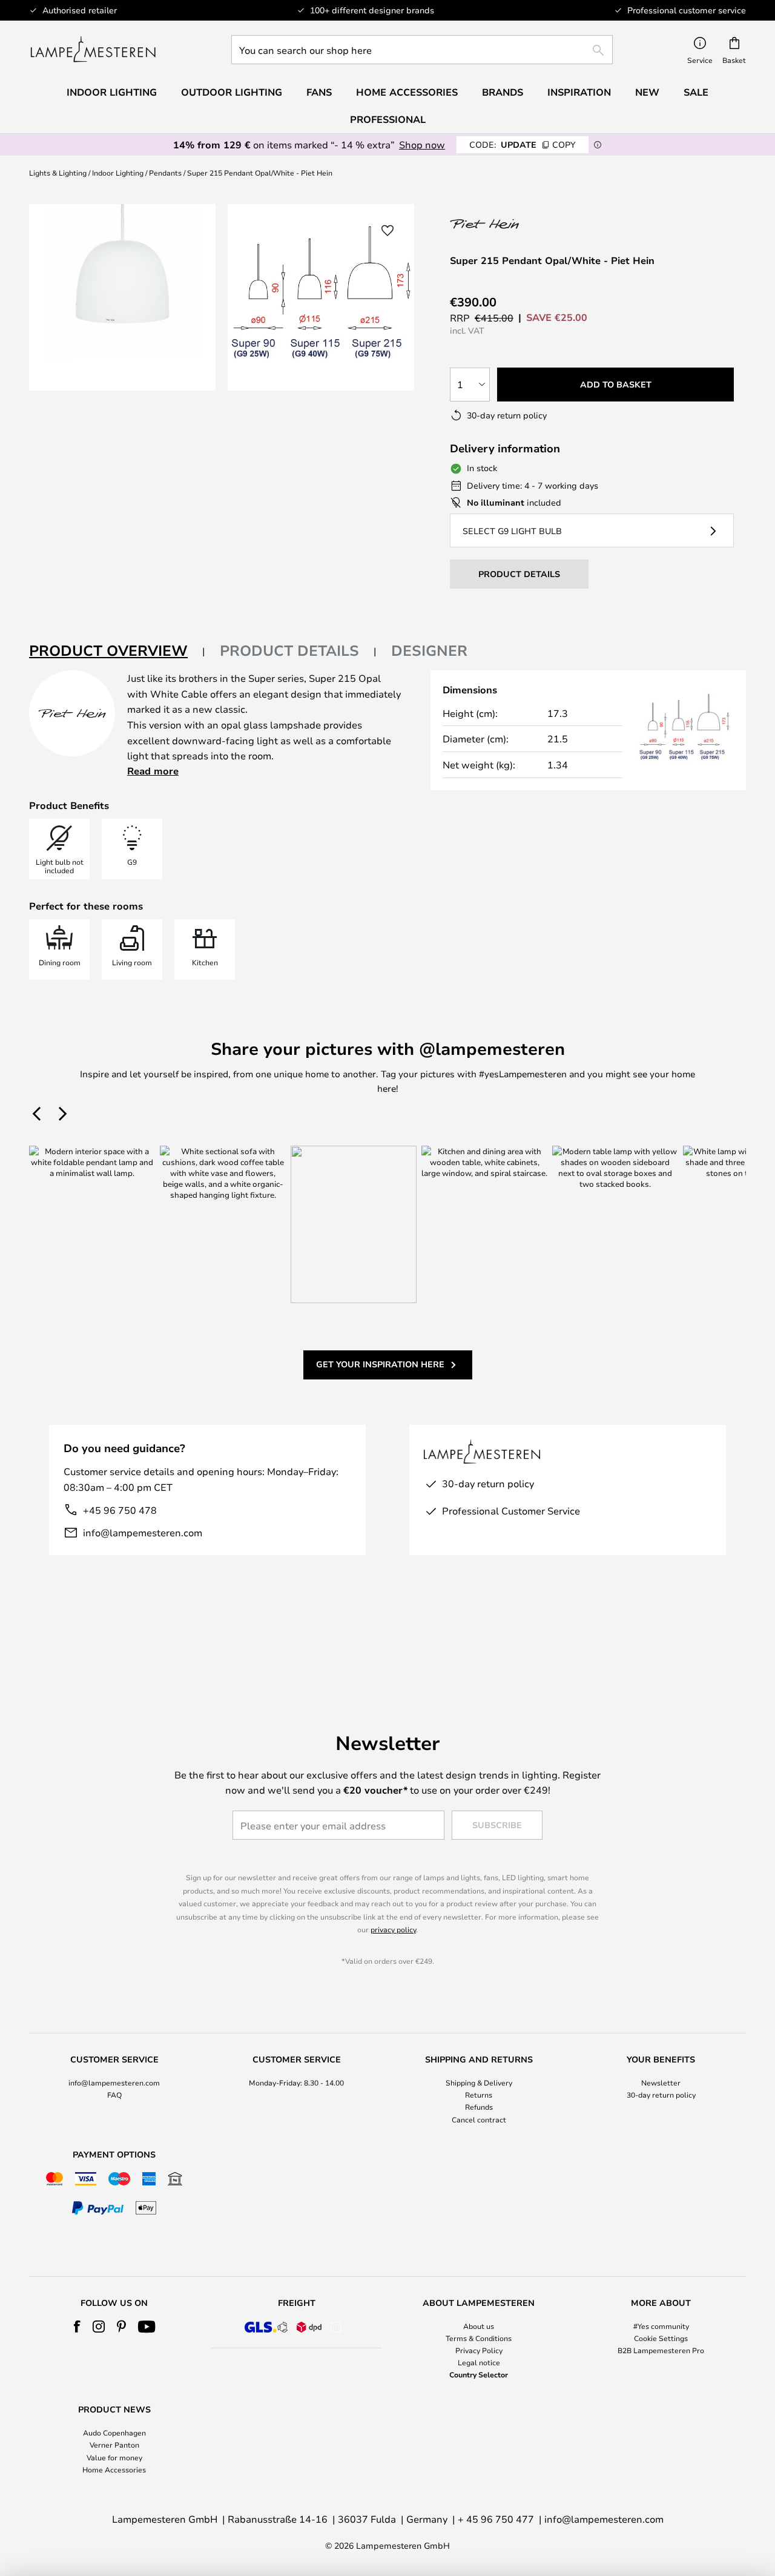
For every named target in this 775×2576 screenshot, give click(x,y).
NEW (647, 92)
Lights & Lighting (58, 173)
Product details (289, 650)
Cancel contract (479, 2119)
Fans (319, 92)
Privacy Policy (479, 2350)
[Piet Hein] (514, 224)
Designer (429, 650)
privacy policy (393, 1929)
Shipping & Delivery (479, 2082)
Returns (479, 2095)
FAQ (114, 2095)
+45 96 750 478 (120, 1510)
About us (479, 2326)
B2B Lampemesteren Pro (661, 2350)
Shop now (422, 144)
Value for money (114, 2457)
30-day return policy (661, 2095)
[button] (387, 231)
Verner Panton (114, 2445)
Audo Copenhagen (114, 2432)
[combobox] (422, 50)
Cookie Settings (661, 2338)
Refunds (479, 2107)
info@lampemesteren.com (143, 1532)
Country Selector (479, 2374)
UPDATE (523, 144)
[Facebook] (77, 2327)
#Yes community (661, 2326)
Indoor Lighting (118, 173)
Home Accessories (114, 2469)
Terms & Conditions (479, 2338)
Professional (388, 119)
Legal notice (479, 2362)
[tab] (117, 651)
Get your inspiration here (380, 1364)
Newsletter (661, 2082)
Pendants (165, 173)
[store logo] (93, 50)
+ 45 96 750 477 (496, 2519)
